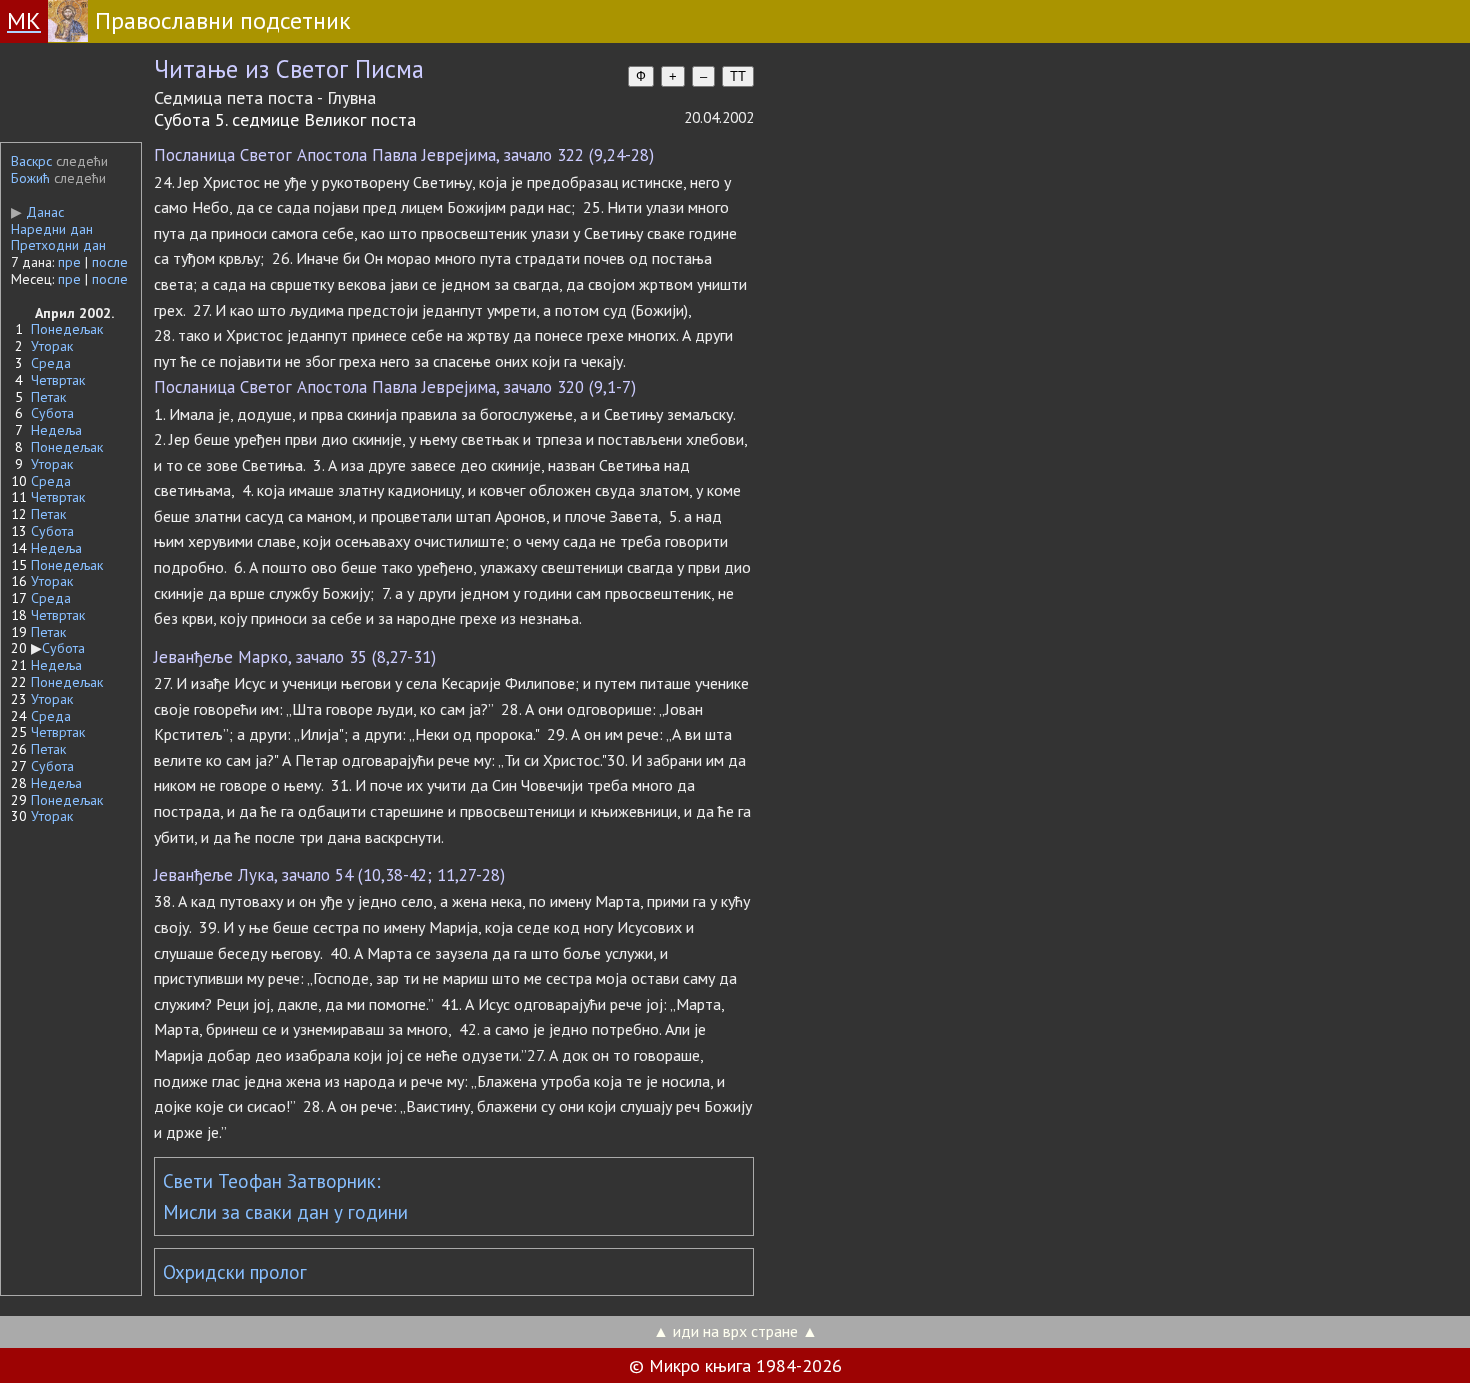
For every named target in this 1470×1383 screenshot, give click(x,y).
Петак (48, 397)
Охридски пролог (235, 1272)
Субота (52, 413)
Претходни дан (58, 245)
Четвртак (58, 380)
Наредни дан (52, 229)
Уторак (52, 346)
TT (738, 76)
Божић (30, 178)
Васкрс (31, 161)
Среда (51, 363)
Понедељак (67, 329)
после (110, 262)
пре (69, 262)
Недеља (56, 430)
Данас (37, 212)
